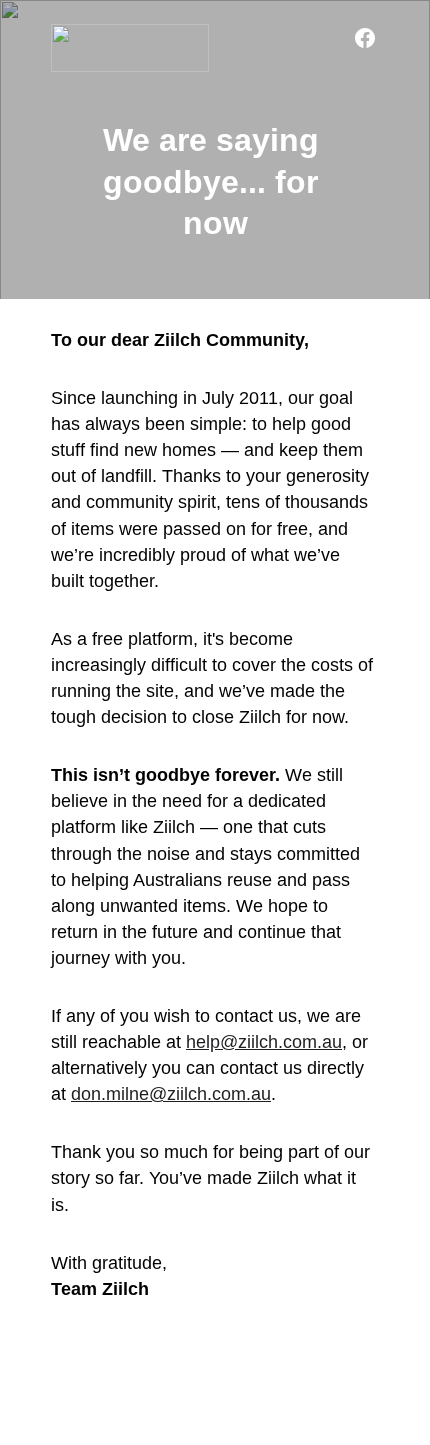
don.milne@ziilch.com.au (171, 1094)
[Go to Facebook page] (365, 38)
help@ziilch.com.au (264, 1042)
